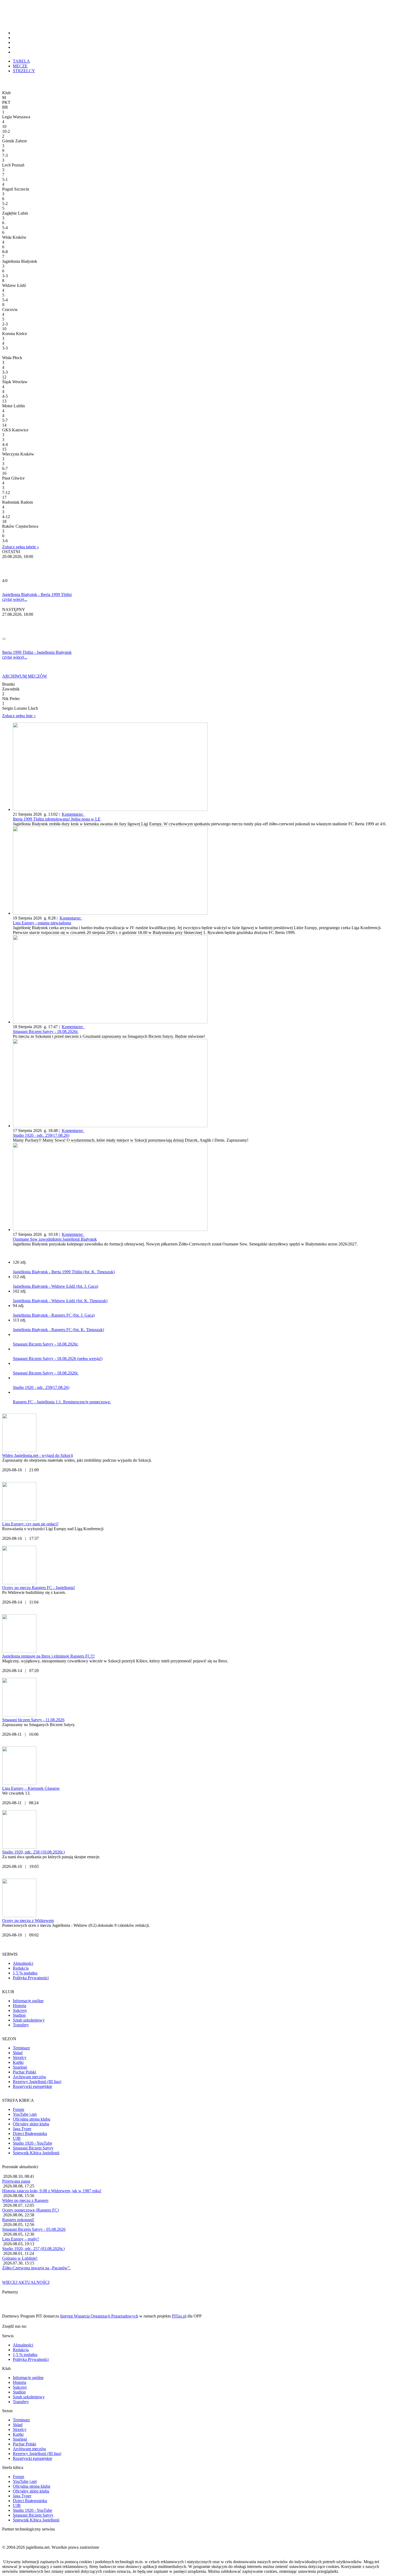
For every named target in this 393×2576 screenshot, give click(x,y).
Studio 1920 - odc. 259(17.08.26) (41, 1135)
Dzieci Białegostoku (30, 2134)
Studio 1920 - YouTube (32, 2143)
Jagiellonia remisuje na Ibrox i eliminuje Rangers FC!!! (48, 1656)
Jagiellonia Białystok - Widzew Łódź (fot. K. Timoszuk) (60, 1301)
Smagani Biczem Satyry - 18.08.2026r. (46, 1031)
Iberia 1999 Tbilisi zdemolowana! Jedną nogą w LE (57, 819)
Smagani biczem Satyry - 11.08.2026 (33, 1720)
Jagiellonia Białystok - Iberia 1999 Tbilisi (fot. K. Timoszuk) (64, 1272)
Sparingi (20, 2067)
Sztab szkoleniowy (29, 2020)
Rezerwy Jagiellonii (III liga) (37, 2082)
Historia (20, 2006)
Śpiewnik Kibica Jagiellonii (36, 2153)
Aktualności (23, 1963)
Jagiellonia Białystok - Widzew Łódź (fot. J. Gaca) (55, 1286)
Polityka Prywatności (31, 1978)
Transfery (21, 2025)
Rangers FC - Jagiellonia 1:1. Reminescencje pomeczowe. (62, 1402)
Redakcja (21, 1968)
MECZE (20, 66)
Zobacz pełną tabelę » (21, 547)
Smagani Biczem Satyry (33, 2148)
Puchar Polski (24, 2072)
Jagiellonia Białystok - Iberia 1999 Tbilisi (37, 594)
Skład (18, 2053)
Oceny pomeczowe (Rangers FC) (30, 2210)
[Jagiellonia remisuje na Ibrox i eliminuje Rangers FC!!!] (19, 1651)
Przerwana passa (16, 2181)
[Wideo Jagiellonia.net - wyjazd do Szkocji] (19, 1451)
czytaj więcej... (15, 599)
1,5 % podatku (25, 1973)
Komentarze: (73, 814)
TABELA (21, 61)
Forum (18, 2109)
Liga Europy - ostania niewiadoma (42, 923)
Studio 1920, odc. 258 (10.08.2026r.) (33, 1852)
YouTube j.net (25, 2114)
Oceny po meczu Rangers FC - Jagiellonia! (38, 1588)
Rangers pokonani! (18, 2220)
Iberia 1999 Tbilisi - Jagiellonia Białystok (37, 652)
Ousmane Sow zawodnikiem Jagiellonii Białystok (55, 1239)
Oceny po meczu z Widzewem (28, 1920)
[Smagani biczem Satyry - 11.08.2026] (19, 1715)
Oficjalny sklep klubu (31, 2124)
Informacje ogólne (28, 2001)
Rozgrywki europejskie (32, 2086)
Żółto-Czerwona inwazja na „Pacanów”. (36, 2268)
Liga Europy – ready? (21, 2239)
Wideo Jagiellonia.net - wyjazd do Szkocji (38, 1455)
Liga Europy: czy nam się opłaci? (30, 1524)
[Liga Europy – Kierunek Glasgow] (19, 1783)
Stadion (19, 2015)
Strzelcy (20, 2058)
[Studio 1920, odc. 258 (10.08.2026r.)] (19, 1847)
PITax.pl (179, 2316)
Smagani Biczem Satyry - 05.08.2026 (34, 2229)
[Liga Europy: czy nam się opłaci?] (19, 1519)
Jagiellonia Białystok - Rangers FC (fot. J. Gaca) (54, 1315)
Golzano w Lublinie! (20, 2258)
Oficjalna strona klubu (32, 2119)
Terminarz (21, 2048)
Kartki (18, 2062)
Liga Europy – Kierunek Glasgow (31, 1788)
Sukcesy (20, 2010)
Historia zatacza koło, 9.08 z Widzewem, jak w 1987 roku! (52, 2191)
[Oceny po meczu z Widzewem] (19, 1916)
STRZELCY (24, 71)
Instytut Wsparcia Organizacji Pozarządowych (99, 2316)
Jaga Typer (22, 2129)
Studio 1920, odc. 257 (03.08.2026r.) (33, 2249)
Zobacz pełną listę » (19, 716)
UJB (17, 2138)
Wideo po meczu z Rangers (25, 2200)
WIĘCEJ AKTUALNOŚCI (26, 2282)
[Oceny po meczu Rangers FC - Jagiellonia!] (19, 1583)
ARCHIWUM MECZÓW (25, 676)
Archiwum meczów (30, 2077)
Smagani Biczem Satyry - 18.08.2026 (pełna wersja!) (58, 1359)
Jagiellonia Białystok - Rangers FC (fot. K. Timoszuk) (58, 1330)
